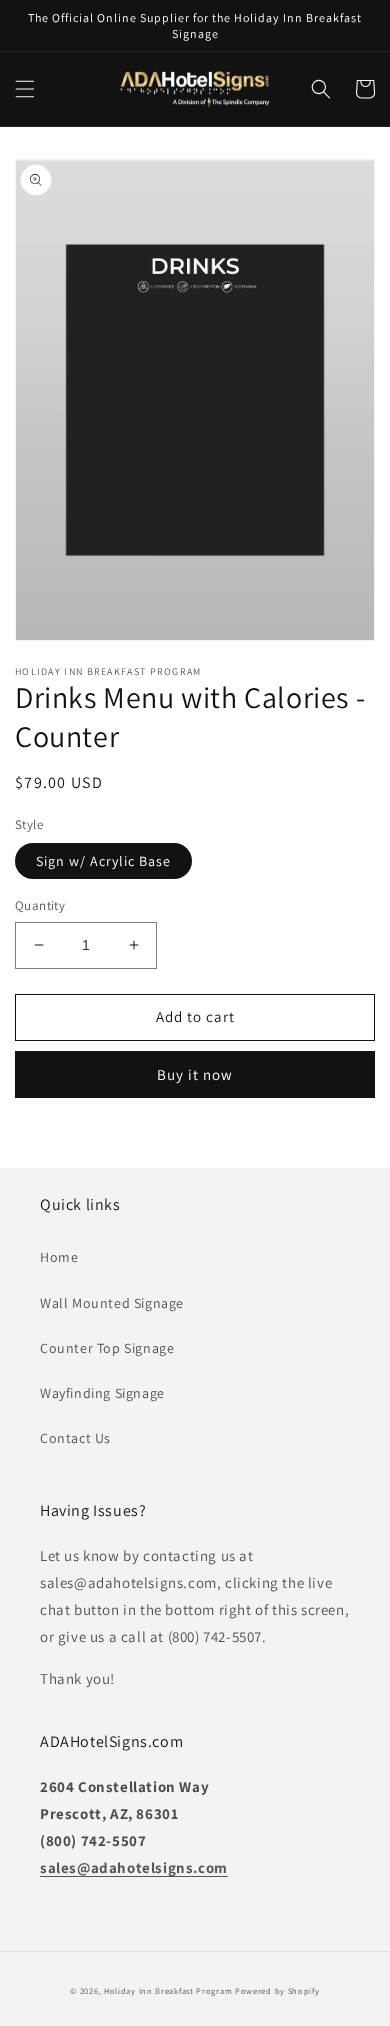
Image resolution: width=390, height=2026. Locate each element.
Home (59, 1257)
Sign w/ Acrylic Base (103, 861)
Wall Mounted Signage (112, 1303)
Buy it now (195, 1074)
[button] (25, 89)
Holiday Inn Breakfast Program (168, 1990)
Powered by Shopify (277, 1990)
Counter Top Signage (107, 1348)
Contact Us (75, 1438)
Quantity (40, 905)
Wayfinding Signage (102, 1393)
